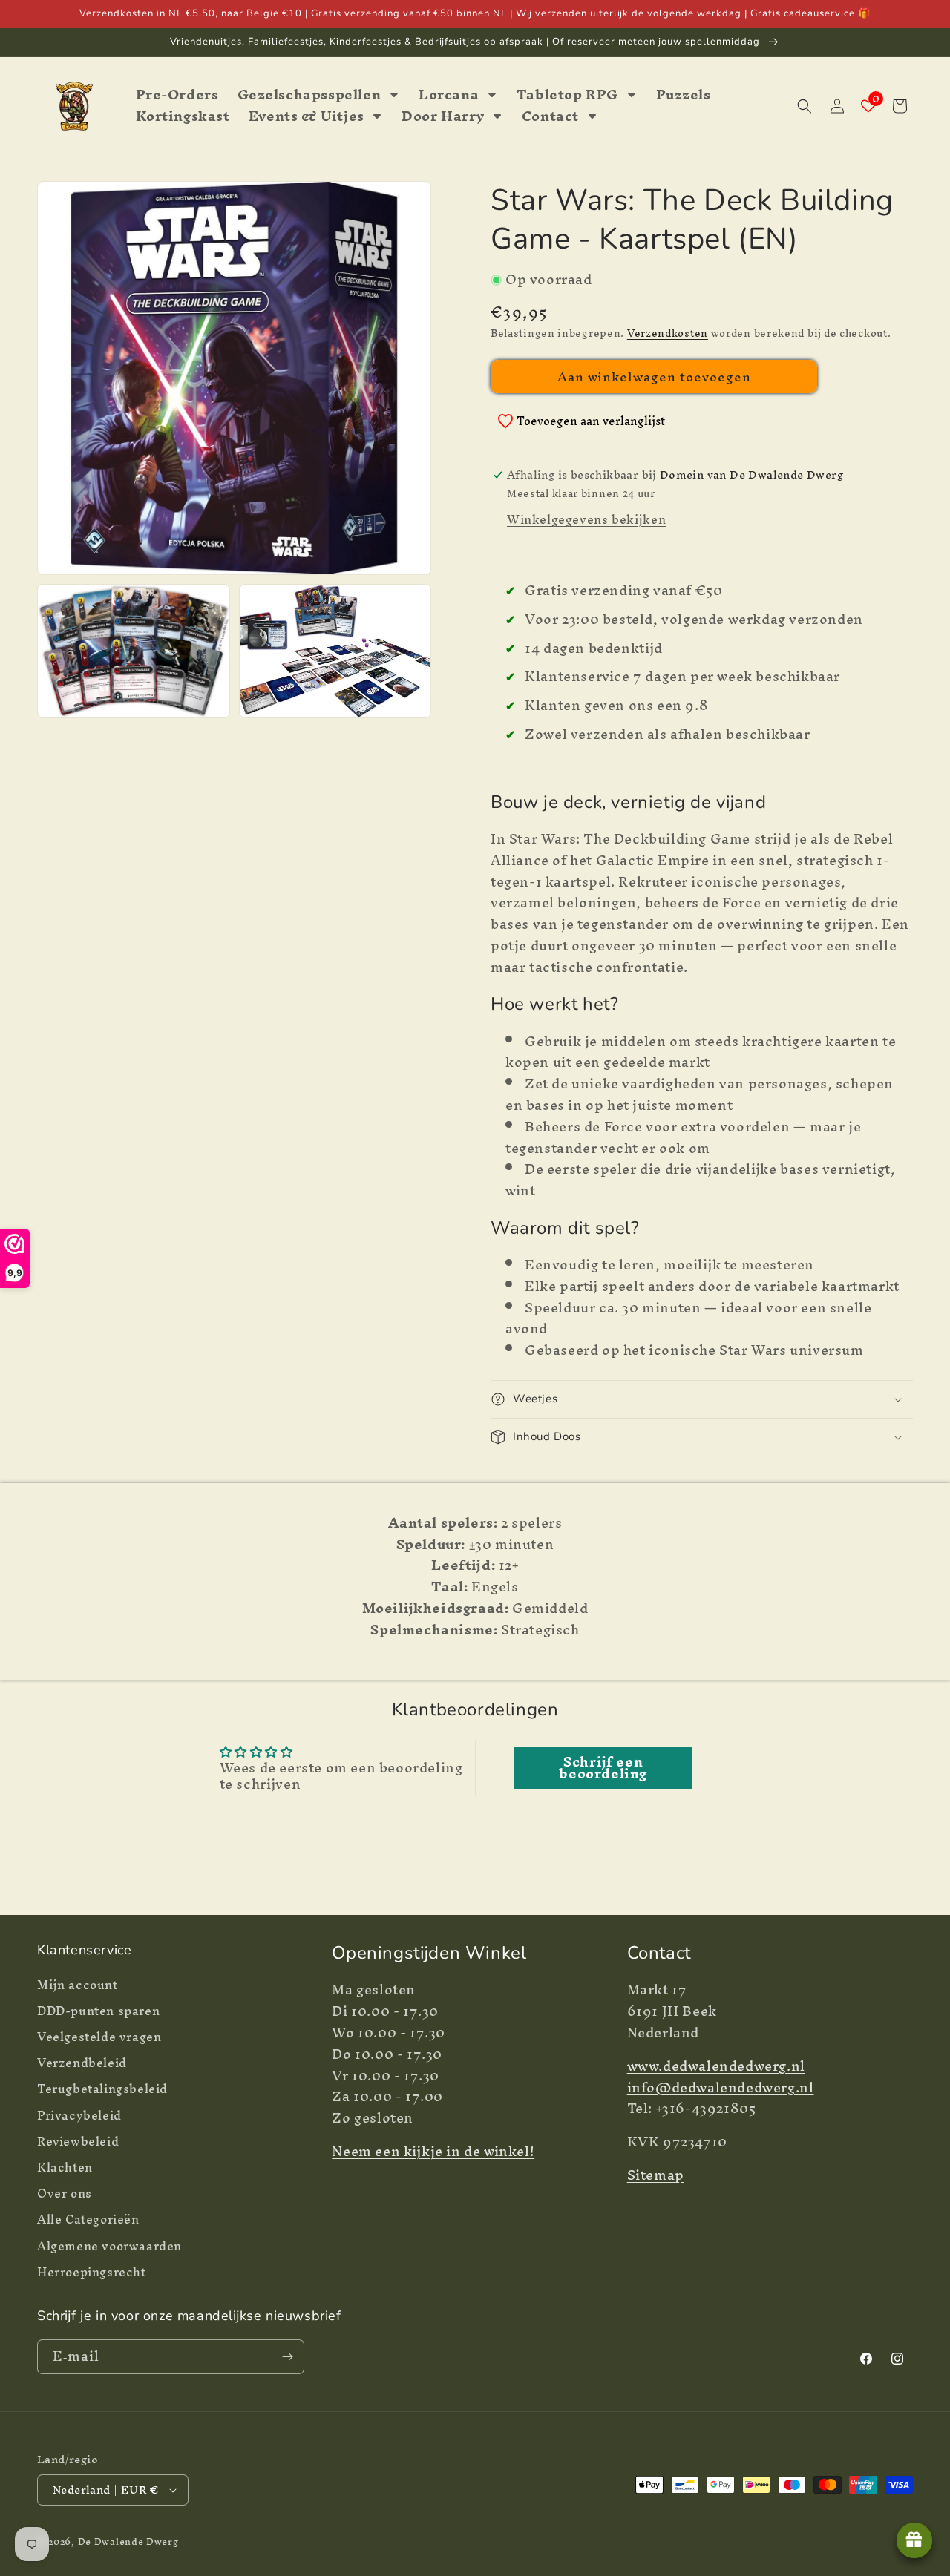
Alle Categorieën (88, 2219)
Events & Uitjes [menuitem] (307, 117)
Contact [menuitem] (550, 117)
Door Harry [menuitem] (443, 117)
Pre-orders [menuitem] (177, 95)
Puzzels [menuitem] (684, 95)
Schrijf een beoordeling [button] (603, 1768)
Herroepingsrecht (92, 2272)
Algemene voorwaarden (109, 2246)
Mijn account (78, 1987)
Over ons (65, 2194)
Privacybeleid (79, 2116)
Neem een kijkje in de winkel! (433, 2151)
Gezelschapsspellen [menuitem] (309, 95)
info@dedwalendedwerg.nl (721, 2087)
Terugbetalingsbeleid (102, 2089)
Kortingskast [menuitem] (183, 117)
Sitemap (656, 2175)
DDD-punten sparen (98, 2011)
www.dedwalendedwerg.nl (716, 2066)
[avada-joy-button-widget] (914, 2540)
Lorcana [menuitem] (449, 95)
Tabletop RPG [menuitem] (567, 95)
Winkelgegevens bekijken (586, 519)
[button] (805, 106)
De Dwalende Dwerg (128, 2541)
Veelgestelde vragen (99, 2037)
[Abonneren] (287, 2357)
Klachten (65, 2168)
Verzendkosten (668, 333)
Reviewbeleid (78, 2142)
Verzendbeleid (82, 2063)
